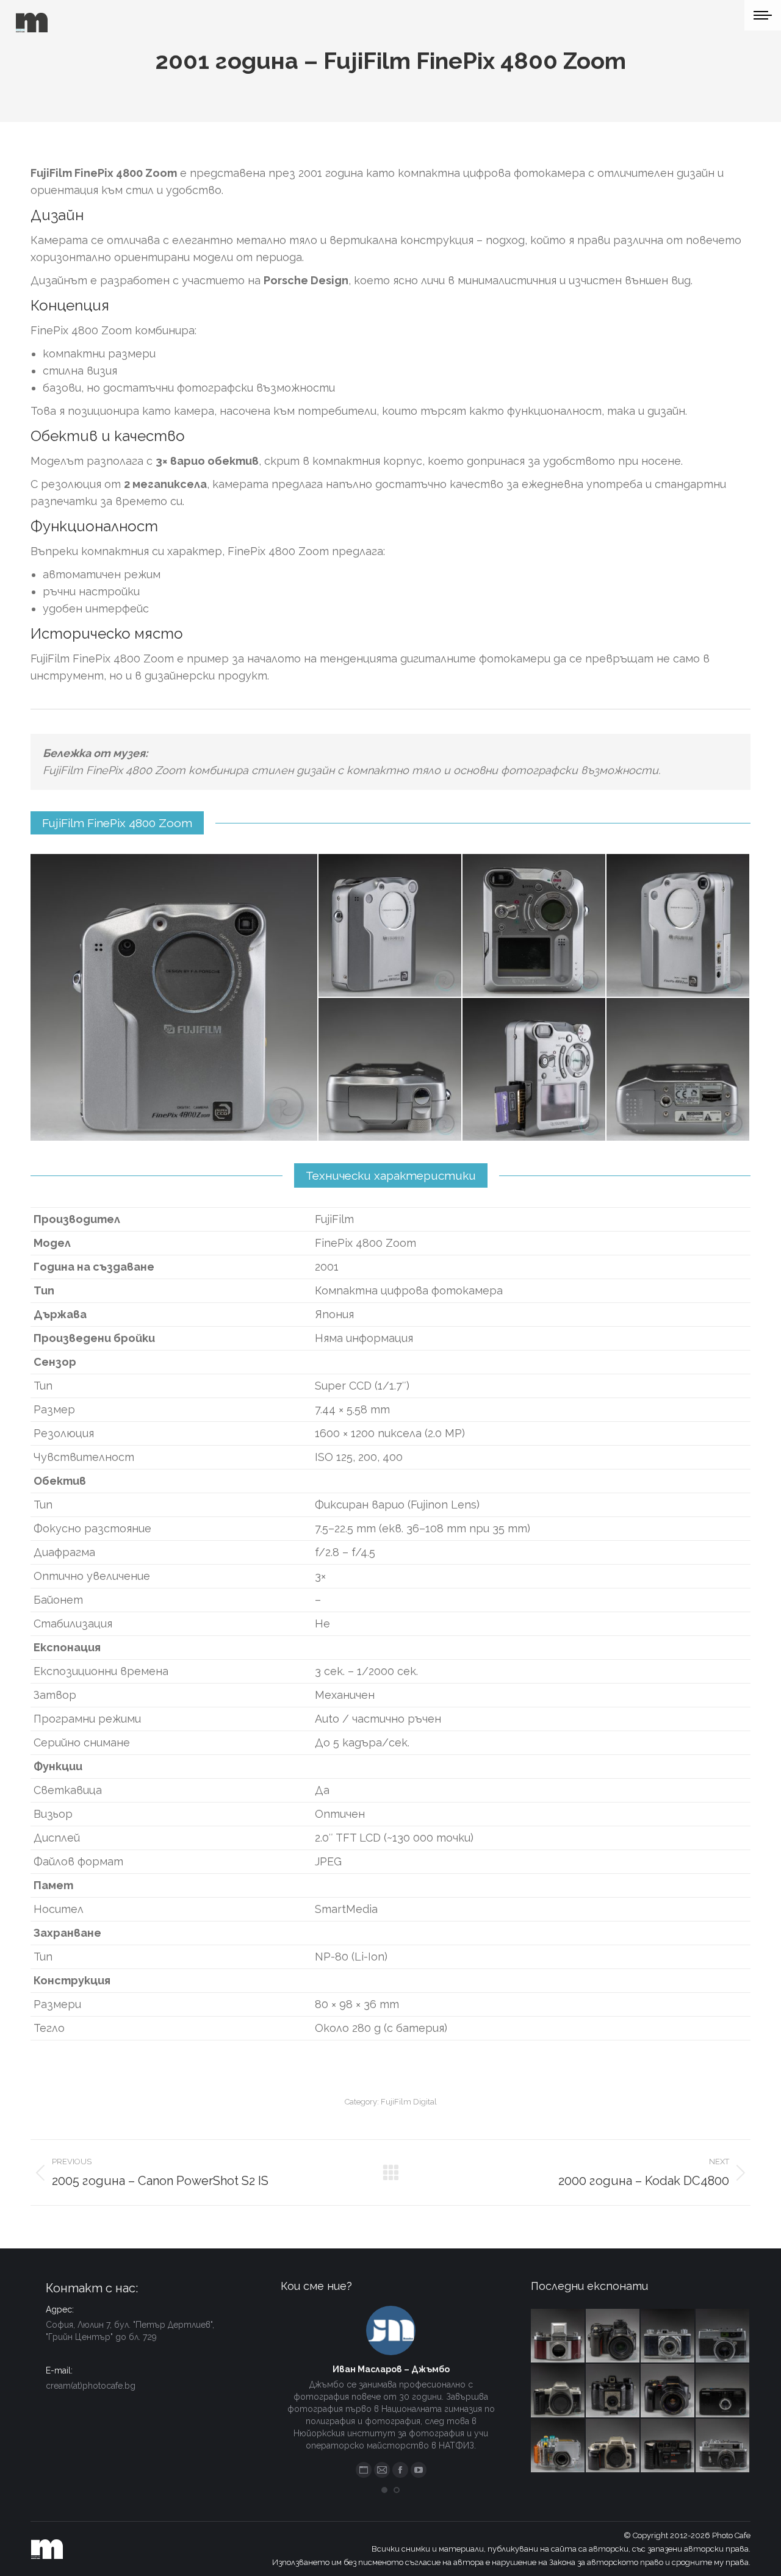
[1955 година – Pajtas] (613, 2391)
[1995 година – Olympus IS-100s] (668, 2391)
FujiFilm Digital (409, 2102)
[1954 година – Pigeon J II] (668, 2336)
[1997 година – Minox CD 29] (723, 2391)
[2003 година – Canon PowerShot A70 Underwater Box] (558, 2446)
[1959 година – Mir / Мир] (723, 2446)
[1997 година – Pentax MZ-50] (558, 2391)
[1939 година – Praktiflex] (558, 2336)
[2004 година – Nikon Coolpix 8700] (613, 2336)
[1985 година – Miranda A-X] (668, 2446)
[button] (384, 2490)
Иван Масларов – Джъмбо (391, 2369)
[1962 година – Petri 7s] (723, 2336)
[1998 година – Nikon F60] (613, 2446)
